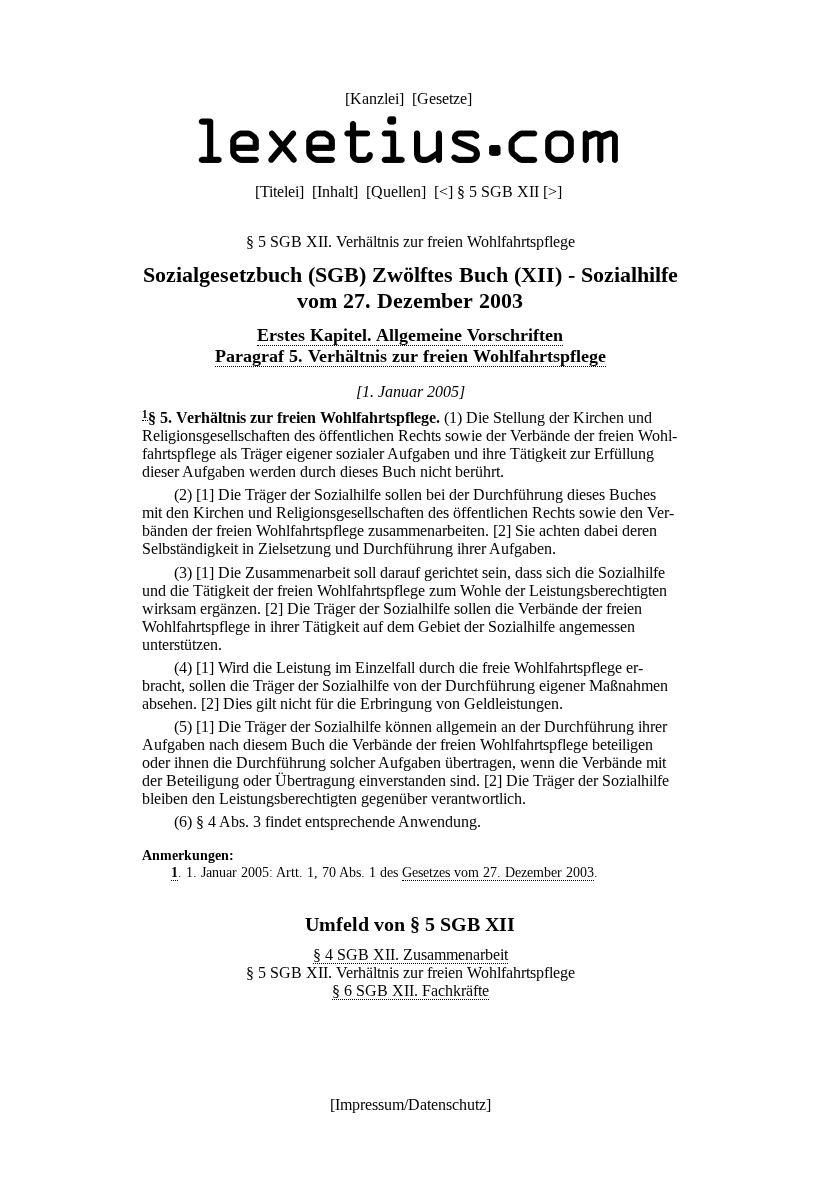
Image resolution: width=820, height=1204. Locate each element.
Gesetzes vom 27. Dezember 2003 (498, 872)
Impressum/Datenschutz (410, 1104)
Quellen (396, 191)
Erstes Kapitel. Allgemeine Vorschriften (410, 335)
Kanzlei (374, 98)
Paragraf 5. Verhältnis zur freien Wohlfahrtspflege (410, 356)
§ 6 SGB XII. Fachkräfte (410, 990)
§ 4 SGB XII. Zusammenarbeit (410, 954)
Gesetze (442, 98)
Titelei (279, 191)
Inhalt (335, 191)
